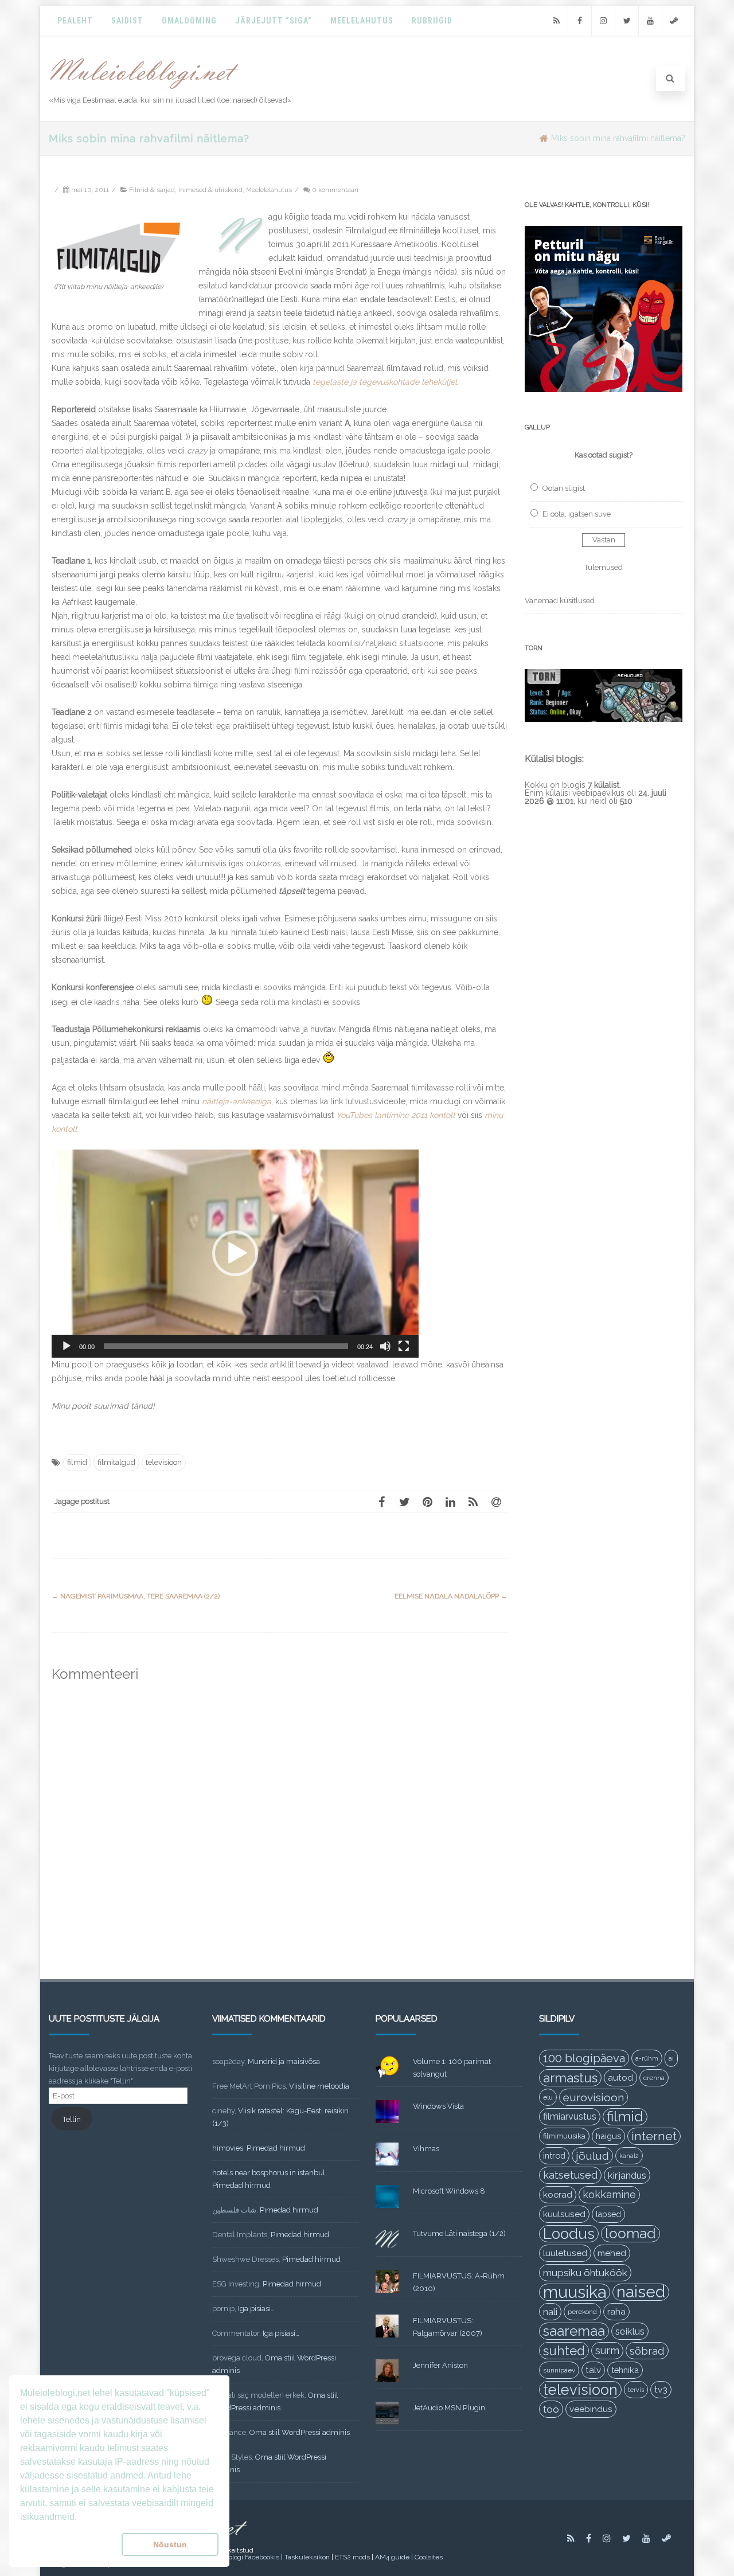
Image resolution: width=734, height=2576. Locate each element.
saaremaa (574, 2331)
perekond (582, 2312)
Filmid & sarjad (152, 190)
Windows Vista (438, 2106)
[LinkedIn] (450, 1502)
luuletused (565, 2253)
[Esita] (67, 1346)
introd (554, 2155)
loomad (630, 2233)
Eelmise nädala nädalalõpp (451, 1596)
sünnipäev (559, 2370)
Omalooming (189, 21)
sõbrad (647, 2351)
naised (641, 2292)
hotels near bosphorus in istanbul (269, 2173)
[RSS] (556, 21)
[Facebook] (580, 21)
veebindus (591, 2409)
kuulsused (564, 2214)
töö (551, 2409)
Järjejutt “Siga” (274, 21)
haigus (608, 2136)
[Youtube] (650, 21)
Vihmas (426, 2149)
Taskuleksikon (307, 2557)
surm (607, 2350)
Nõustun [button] (170, 2544)
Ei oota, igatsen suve (577, 514)
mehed (612, 2253)
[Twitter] (627, 21)
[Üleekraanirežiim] (404, 1346)
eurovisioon (594, 2097)
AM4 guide (392, 2557)
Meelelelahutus (269, 190)
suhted (564, 2351)
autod (620, 2078)
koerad (558, 2194)
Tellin (72, 2119)
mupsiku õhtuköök (585, 2273)
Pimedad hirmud (276, 2148)
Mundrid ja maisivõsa (284, 2061)
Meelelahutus (362, 21)
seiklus (630, 2331)
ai (671, 2058)
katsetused (570, 2175)
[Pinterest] (427, 1502)
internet (654, 2136)
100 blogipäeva (584, 2058)
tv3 (661, 2389)
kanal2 (629, 2156)
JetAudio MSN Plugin (449, 2408)
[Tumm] (385, 1346)
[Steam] (674, 21)
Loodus (569, 2234)
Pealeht (75, 21)
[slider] (226, 1346)
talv (593, 2370)
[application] (235, 1254)
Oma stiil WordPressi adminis (300, 2432)
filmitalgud (116, 1462)
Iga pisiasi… (256, 2309)
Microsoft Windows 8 (449, 2191)
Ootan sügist (564, 488)
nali (550, 2312)
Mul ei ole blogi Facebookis (237, 2557)
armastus (570, 2078)
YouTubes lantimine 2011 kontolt (396, 1115)
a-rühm (647, 2058)
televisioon (164, 1462)
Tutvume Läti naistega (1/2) (459, 2233)
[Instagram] (603, 21)
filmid (77, 1462)
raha (616, 2312)
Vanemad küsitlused (560, 601)
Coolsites (429, 2557)
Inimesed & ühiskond (210, 190)
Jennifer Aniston (440, 2365)
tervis (636, 2390)
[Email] (496, 1502)
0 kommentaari (335, 190)
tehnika (625, 2370)
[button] (235, 1253)
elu (548, 2097)
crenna (654, 2078)
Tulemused (604, 567)
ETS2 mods (352, 2557)
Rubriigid (432, 21)
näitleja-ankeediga (237, 1101)
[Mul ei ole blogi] (144, 89)
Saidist (127, 21)
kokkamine (609, 2194)
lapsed (608, 2214)
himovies (228, 2148)
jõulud (592, 2156)
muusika (575, 2292)
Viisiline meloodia (319, 2086)
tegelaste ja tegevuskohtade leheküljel (385, 382)
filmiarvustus (570, 2116)
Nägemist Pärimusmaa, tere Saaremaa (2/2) (136, 1596)
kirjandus (627, 2175)
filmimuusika (564, 2136)
